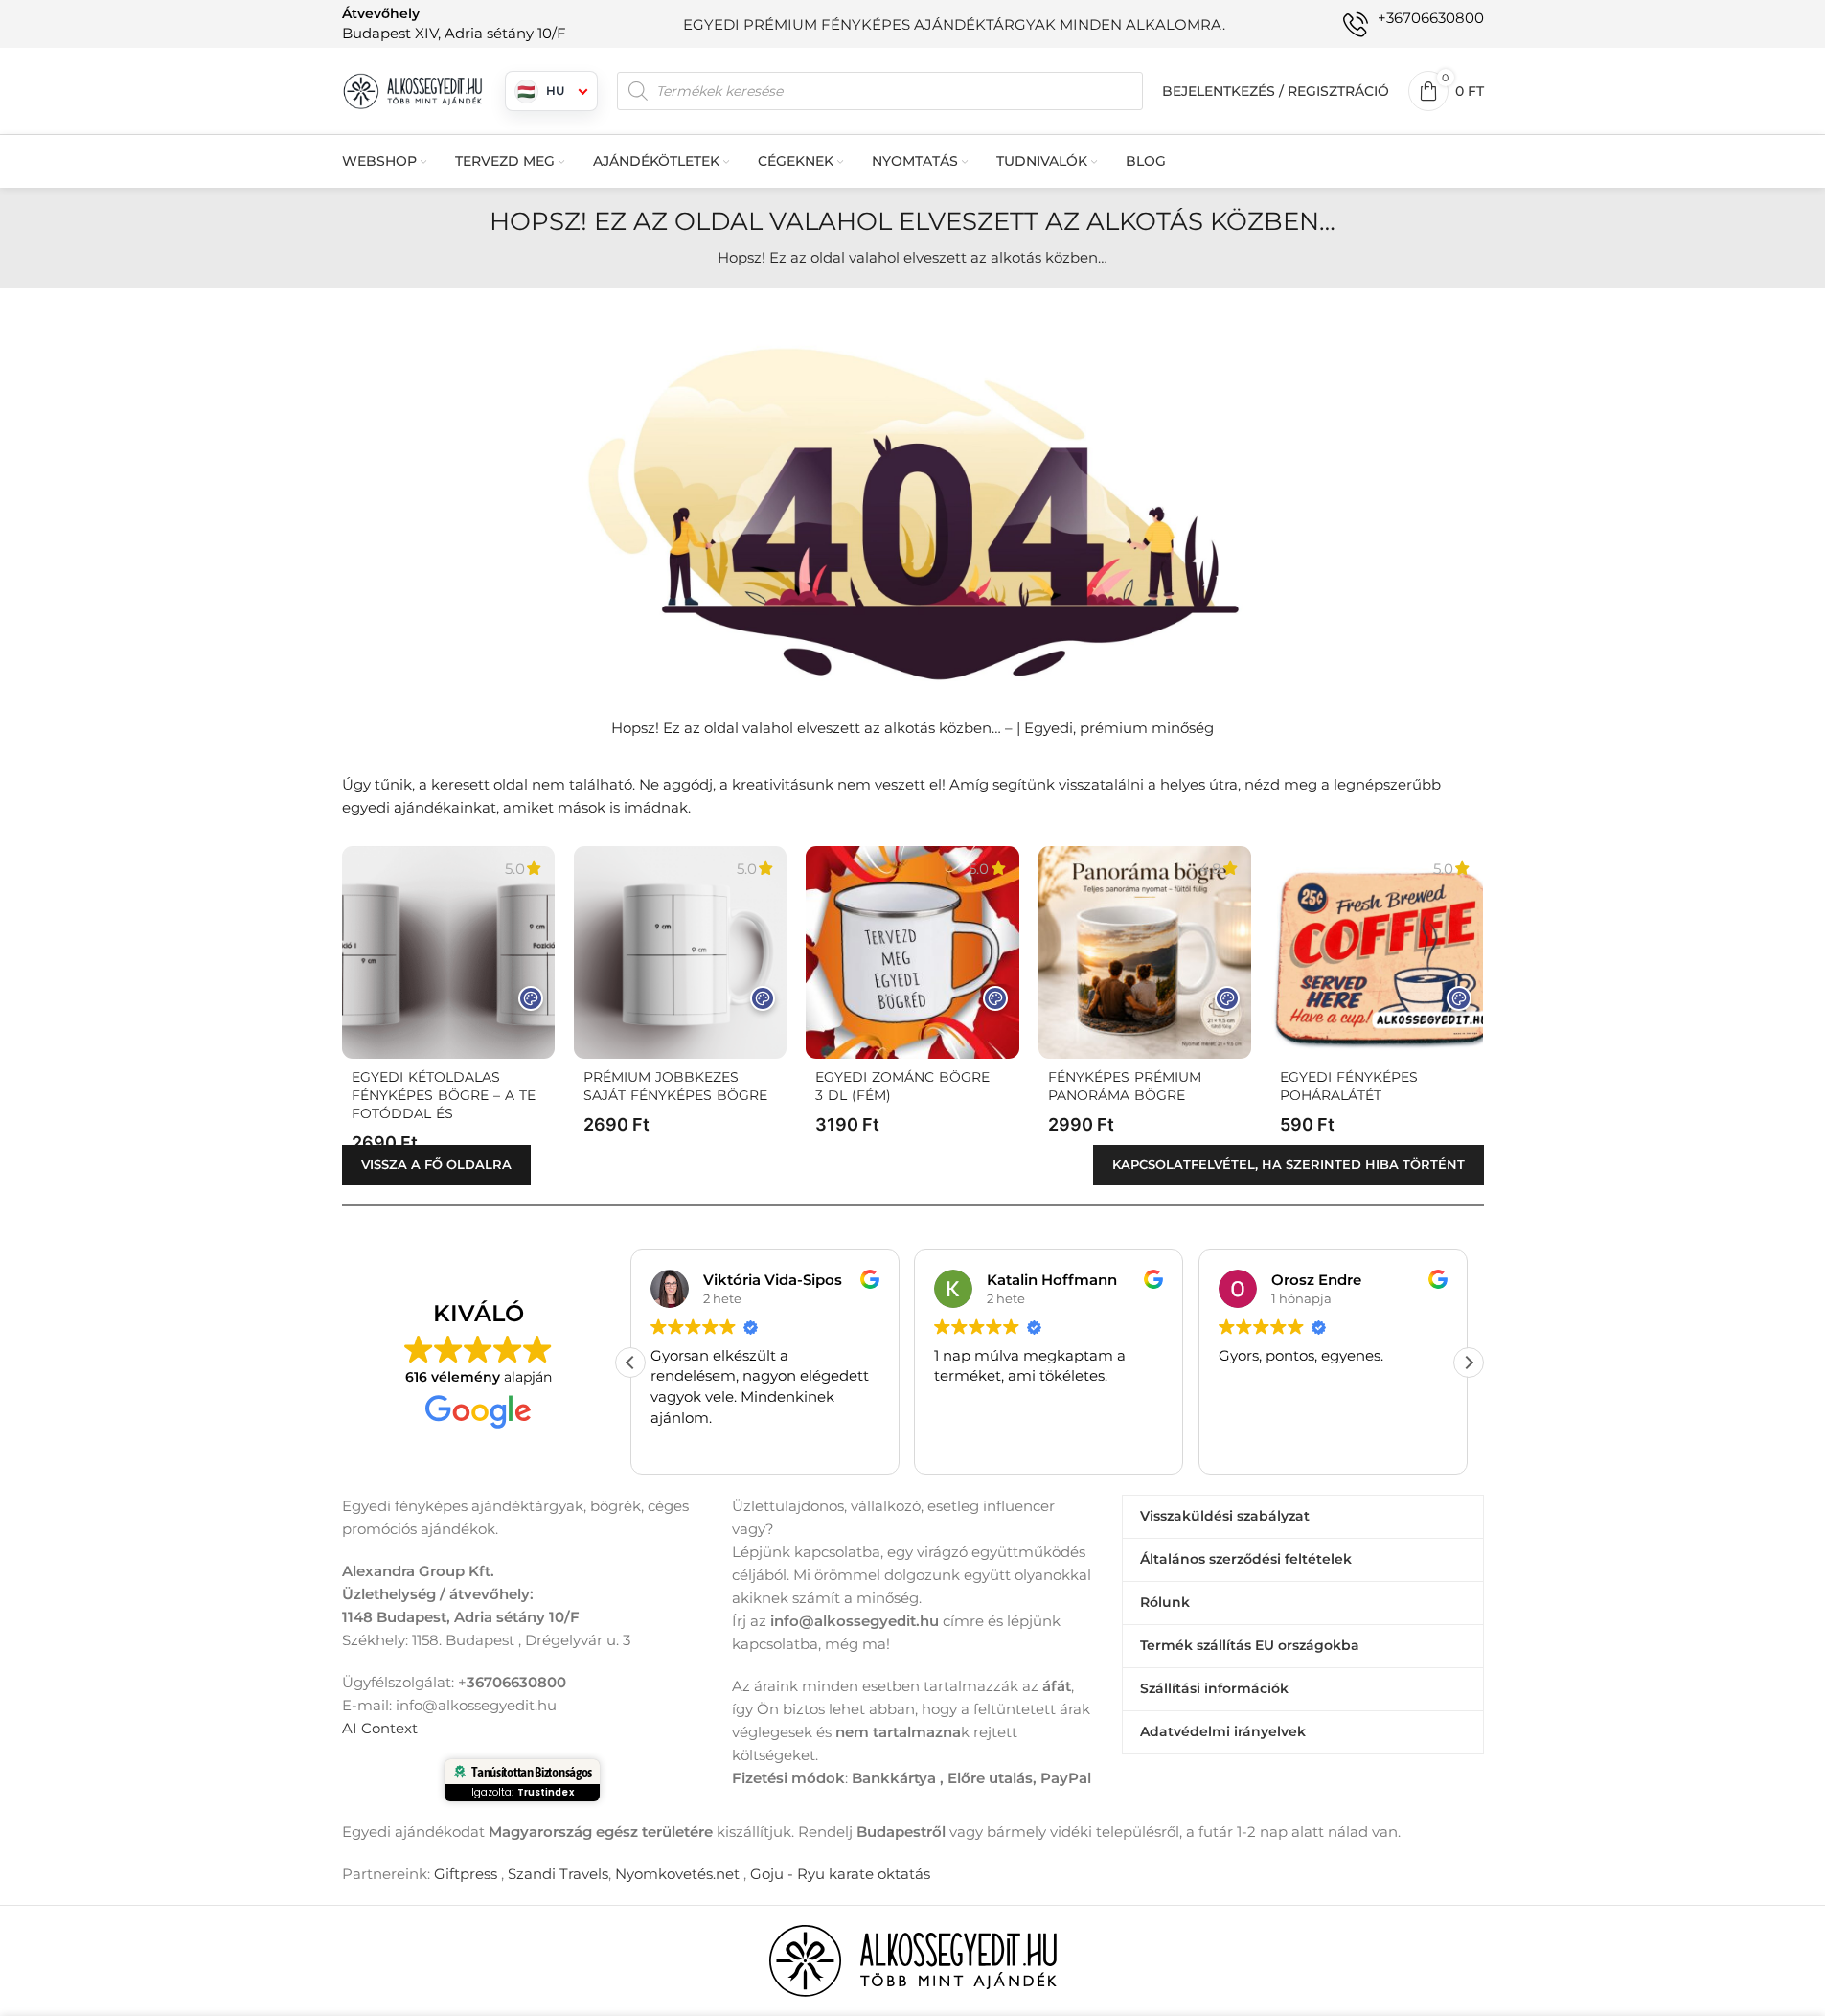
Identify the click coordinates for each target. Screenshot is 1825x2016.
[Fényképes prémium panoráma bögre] (1145, 952)
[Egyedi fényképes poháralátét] (1377, 952)
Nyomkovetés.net (677, 1874)
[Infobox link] (454, 23)
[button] (1469, 1363)
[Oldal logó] (414, 90)
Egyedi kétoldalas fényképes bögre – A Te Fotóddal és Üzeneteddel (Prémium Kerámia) (444, 1113)
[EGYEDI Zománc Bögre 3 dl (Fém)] (912, 952)
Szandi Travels (558, 1874)
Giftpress (466, 1874)
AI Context (380, 1728)
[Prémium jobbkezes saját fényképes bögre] (680, 952)
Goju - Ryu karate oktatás (840, 1874)
